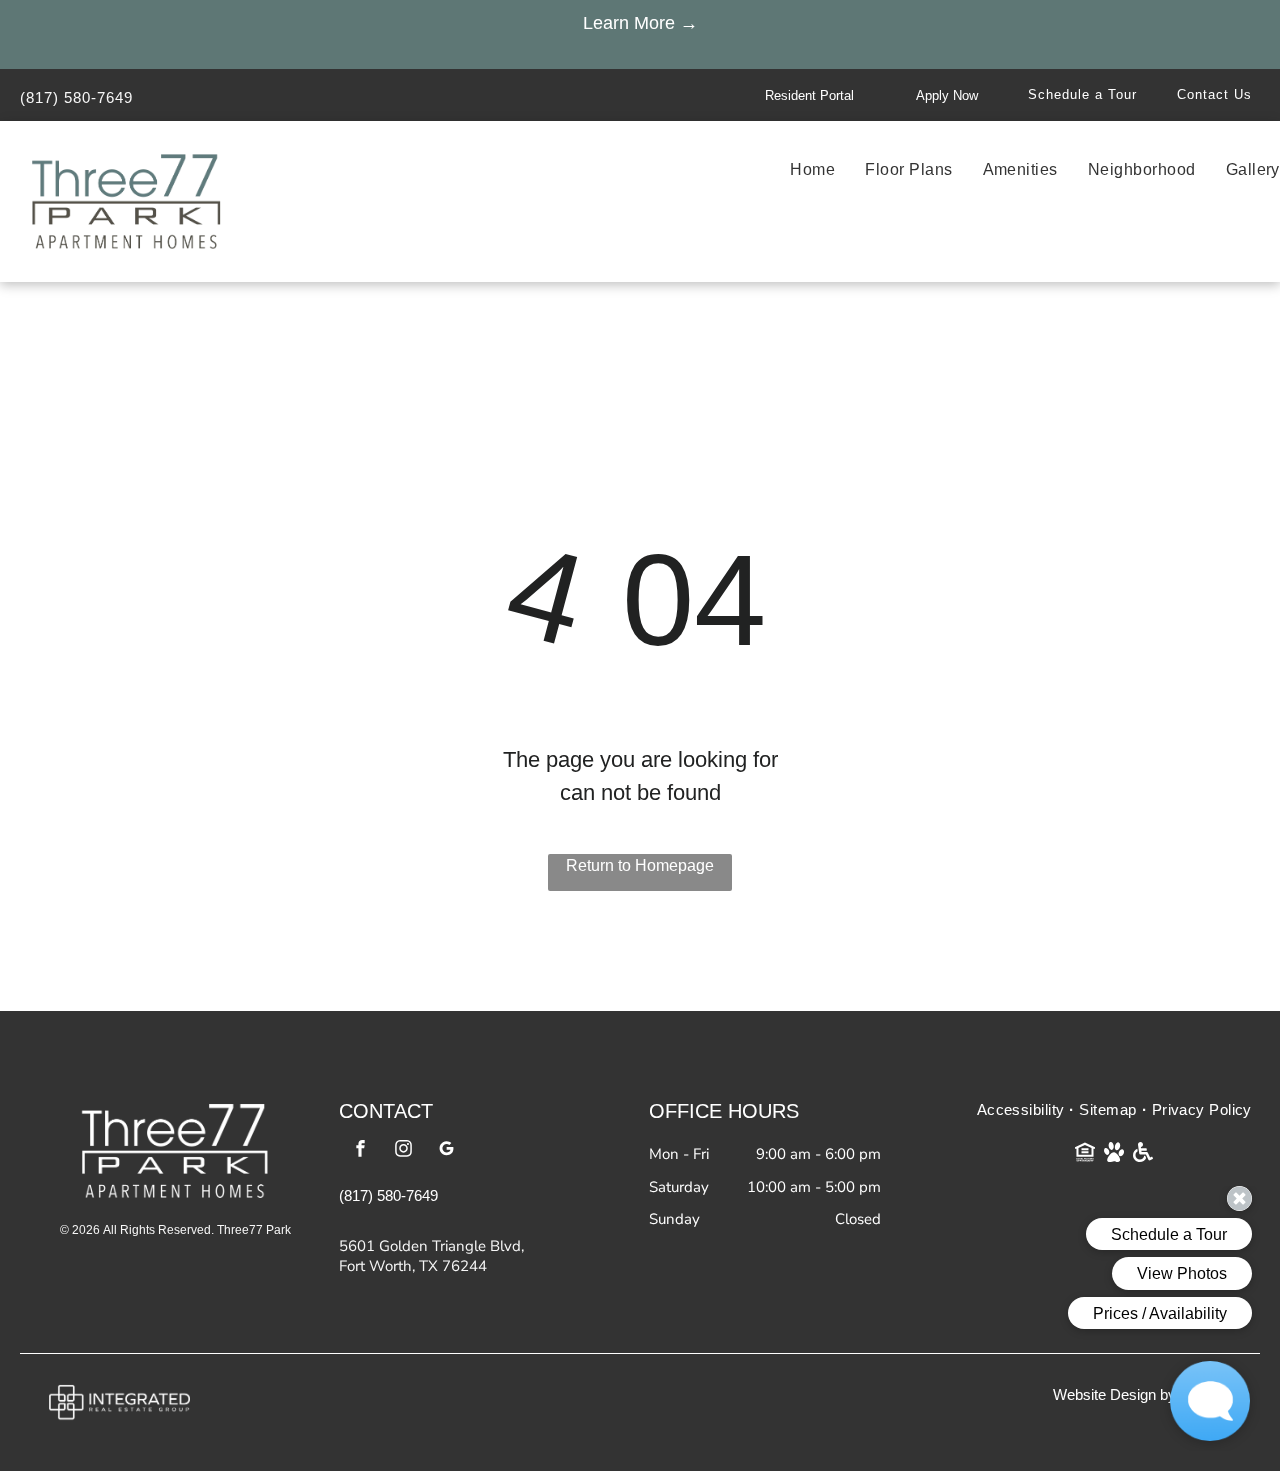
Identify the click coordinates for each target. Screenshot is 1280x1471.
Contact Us (1214, 94)
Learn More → (640, 23)
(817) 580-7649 (76, 97)
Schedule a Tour (1082, 94)
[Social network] (1085, 1155)
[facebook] (361, 1150)
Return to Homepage (640, 865)
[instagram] (404, 1150)
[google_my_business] (447, 1150)
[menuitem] (797, 170)
